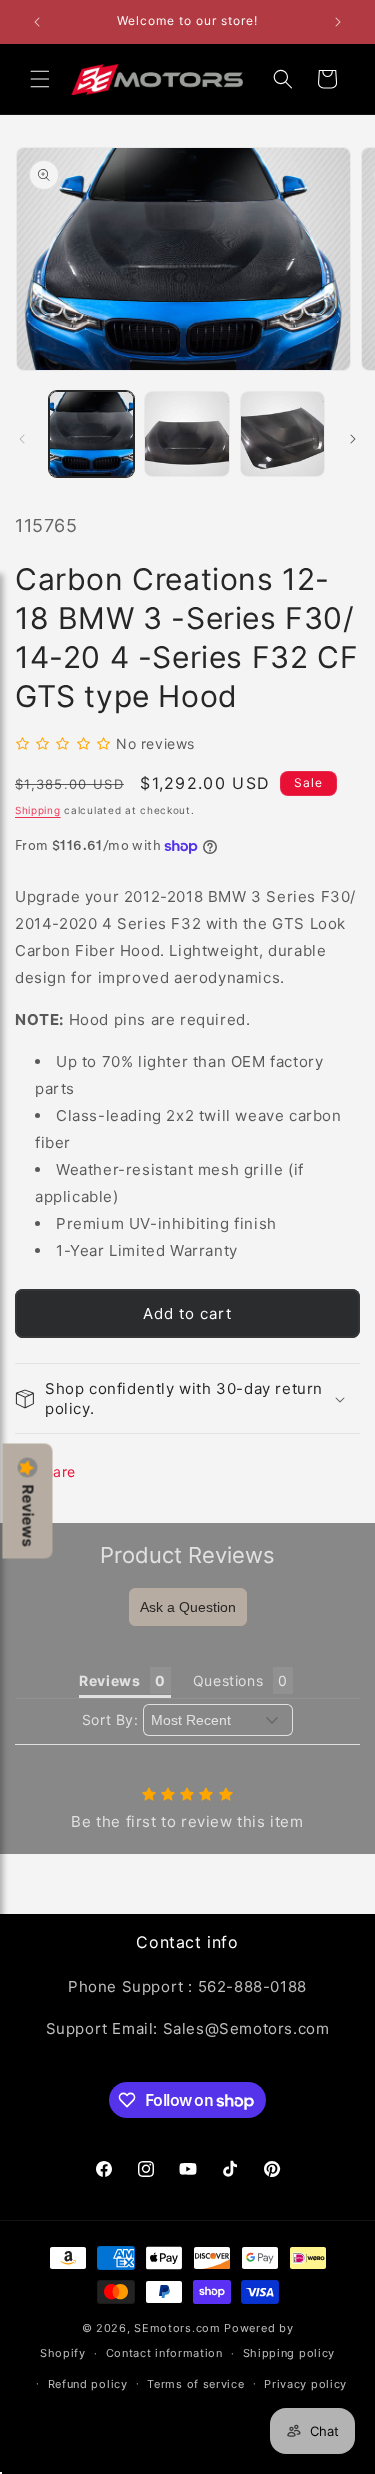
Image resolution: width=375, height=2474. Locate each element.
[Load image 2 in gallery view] (186, 433)
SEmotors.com (177, 2328)
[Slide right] (353, 439)
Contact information (164, 2353)
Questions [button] (228, 1680)
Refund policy (88, 2384)
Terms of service (195, 2384)
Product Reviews (187, 1555)
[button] (40, 79)
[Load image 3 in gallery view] (282, 433)
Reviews (28, 1516)
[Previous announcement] (37, 22)
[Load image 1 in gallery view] (91, 433)
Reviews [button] (109, 1680)
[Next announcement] (338, 22)
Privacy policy (305, 2384)
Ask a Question (188, 1607)
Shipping (38, 810)
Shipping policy (289, 2353)
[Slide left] (22, 439)
